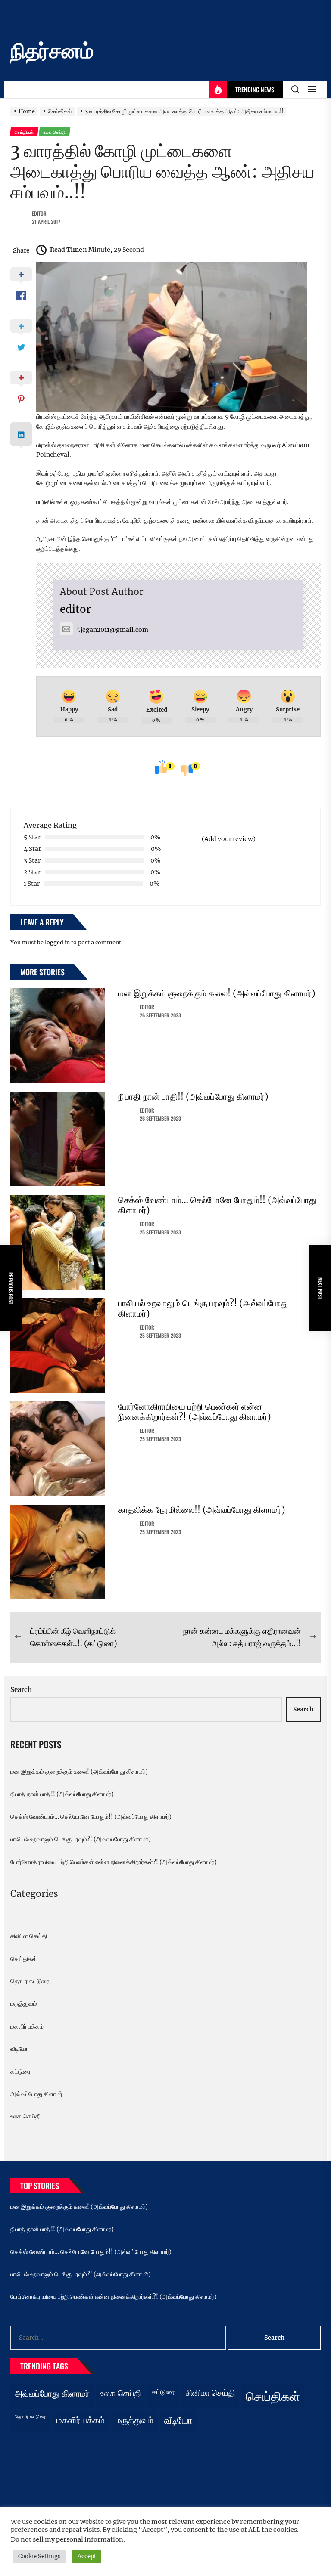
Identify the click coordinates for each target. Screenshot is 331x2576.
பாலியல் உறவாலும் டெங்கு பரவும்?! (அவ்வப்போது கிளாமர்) (203, 1308)
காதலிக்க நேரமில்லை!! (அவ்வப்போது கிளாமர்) (202, 1510)
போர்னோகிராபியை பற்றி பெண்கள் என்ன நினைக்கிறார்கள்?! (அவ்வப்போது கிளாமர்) (195, 1412)
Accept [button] (87, 2556)
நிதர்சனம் (52, 51)
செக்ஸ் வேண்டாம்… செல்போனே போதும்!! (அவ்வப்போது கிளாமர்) (217, 1205)
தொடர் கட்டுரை (30, 1981)
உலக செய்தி (25, 2116)
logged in (57, 942)
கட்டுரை (20, 2072)
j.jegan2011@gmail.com (113, 630)
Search (21, 1690)
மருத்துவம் (24, 2004)
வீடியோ (20, 2049)
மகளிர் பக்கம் (27, 2026)
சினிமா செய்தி (29, 1936)
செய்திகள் (24, 1959)
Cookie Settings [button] (39, 2556)
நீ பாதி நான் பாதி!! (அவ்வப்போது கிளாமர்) (193, 1096)
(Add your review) (229, 839)
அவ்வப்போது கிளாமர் (36, 2094)
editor (39, 213)
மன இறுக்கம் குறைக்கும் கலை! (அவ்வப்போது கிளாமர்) (217, 993)
